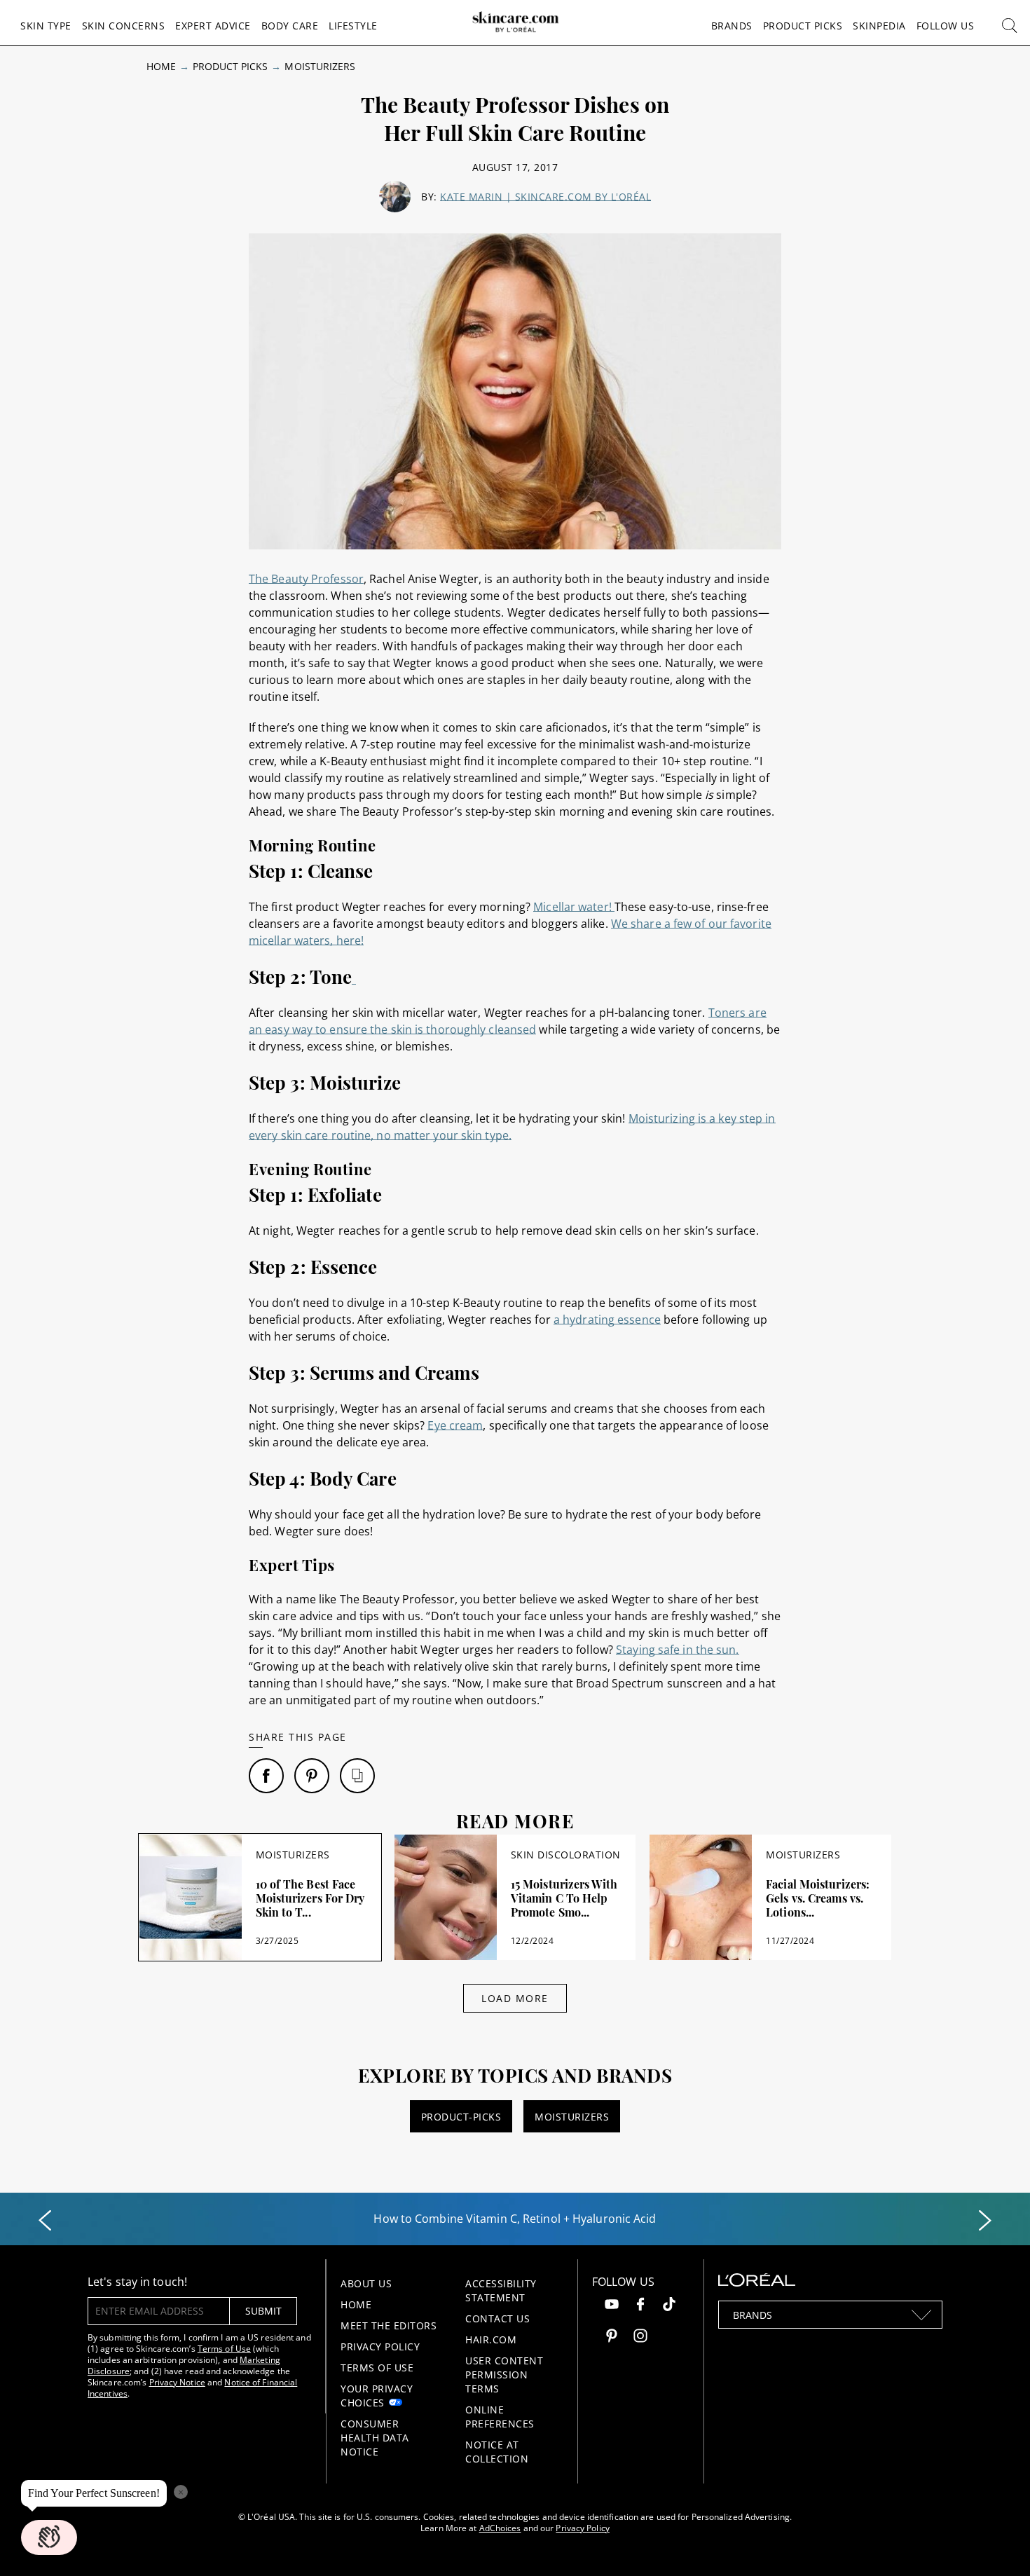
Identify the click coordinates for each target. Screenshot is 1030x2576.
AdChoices (500, 2528)
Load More (515, 1998)
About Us (366, 2283)
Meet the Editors (389, 2325)
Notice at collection (497, 2452)
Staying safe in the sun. (677, 1650)
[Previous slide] (45, 2221)
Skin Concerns (124, 26)
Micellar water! (574, 907)
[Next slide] (985, 2221)
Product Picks (803, 26)
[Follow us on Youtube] (612, 2306)
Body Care (290, 26)
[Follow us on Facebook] (640, 2306)
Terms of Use (224, 2349)
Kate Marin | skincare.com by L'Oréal (545, 197)
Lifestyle (353, 26)
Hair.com (491, 2339)
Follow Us (946, 26)
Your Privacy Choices (377, 2396)
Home (161, 66)
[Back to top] (998, 2544)
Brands (732, 26)
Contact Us (497, 2318)
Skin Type (46, 26)
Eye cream (455, 1425)
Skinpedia (879, 26)
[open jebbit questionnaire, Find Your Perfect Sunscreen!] (49, 2537)
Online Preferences (500, 2417)
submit (263, 2311)
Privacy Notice (177, 2382)
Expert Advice (213, 26)
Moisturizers (320, 66)
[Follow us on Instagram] (640, 2337)
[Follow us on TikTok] (669, 2306)
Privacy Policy (380, 2347)
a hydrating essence (607, 1320)
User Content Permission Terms (504, 2375)
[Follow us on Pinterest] (612, 2337)
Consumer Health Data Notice (375, 2438)
